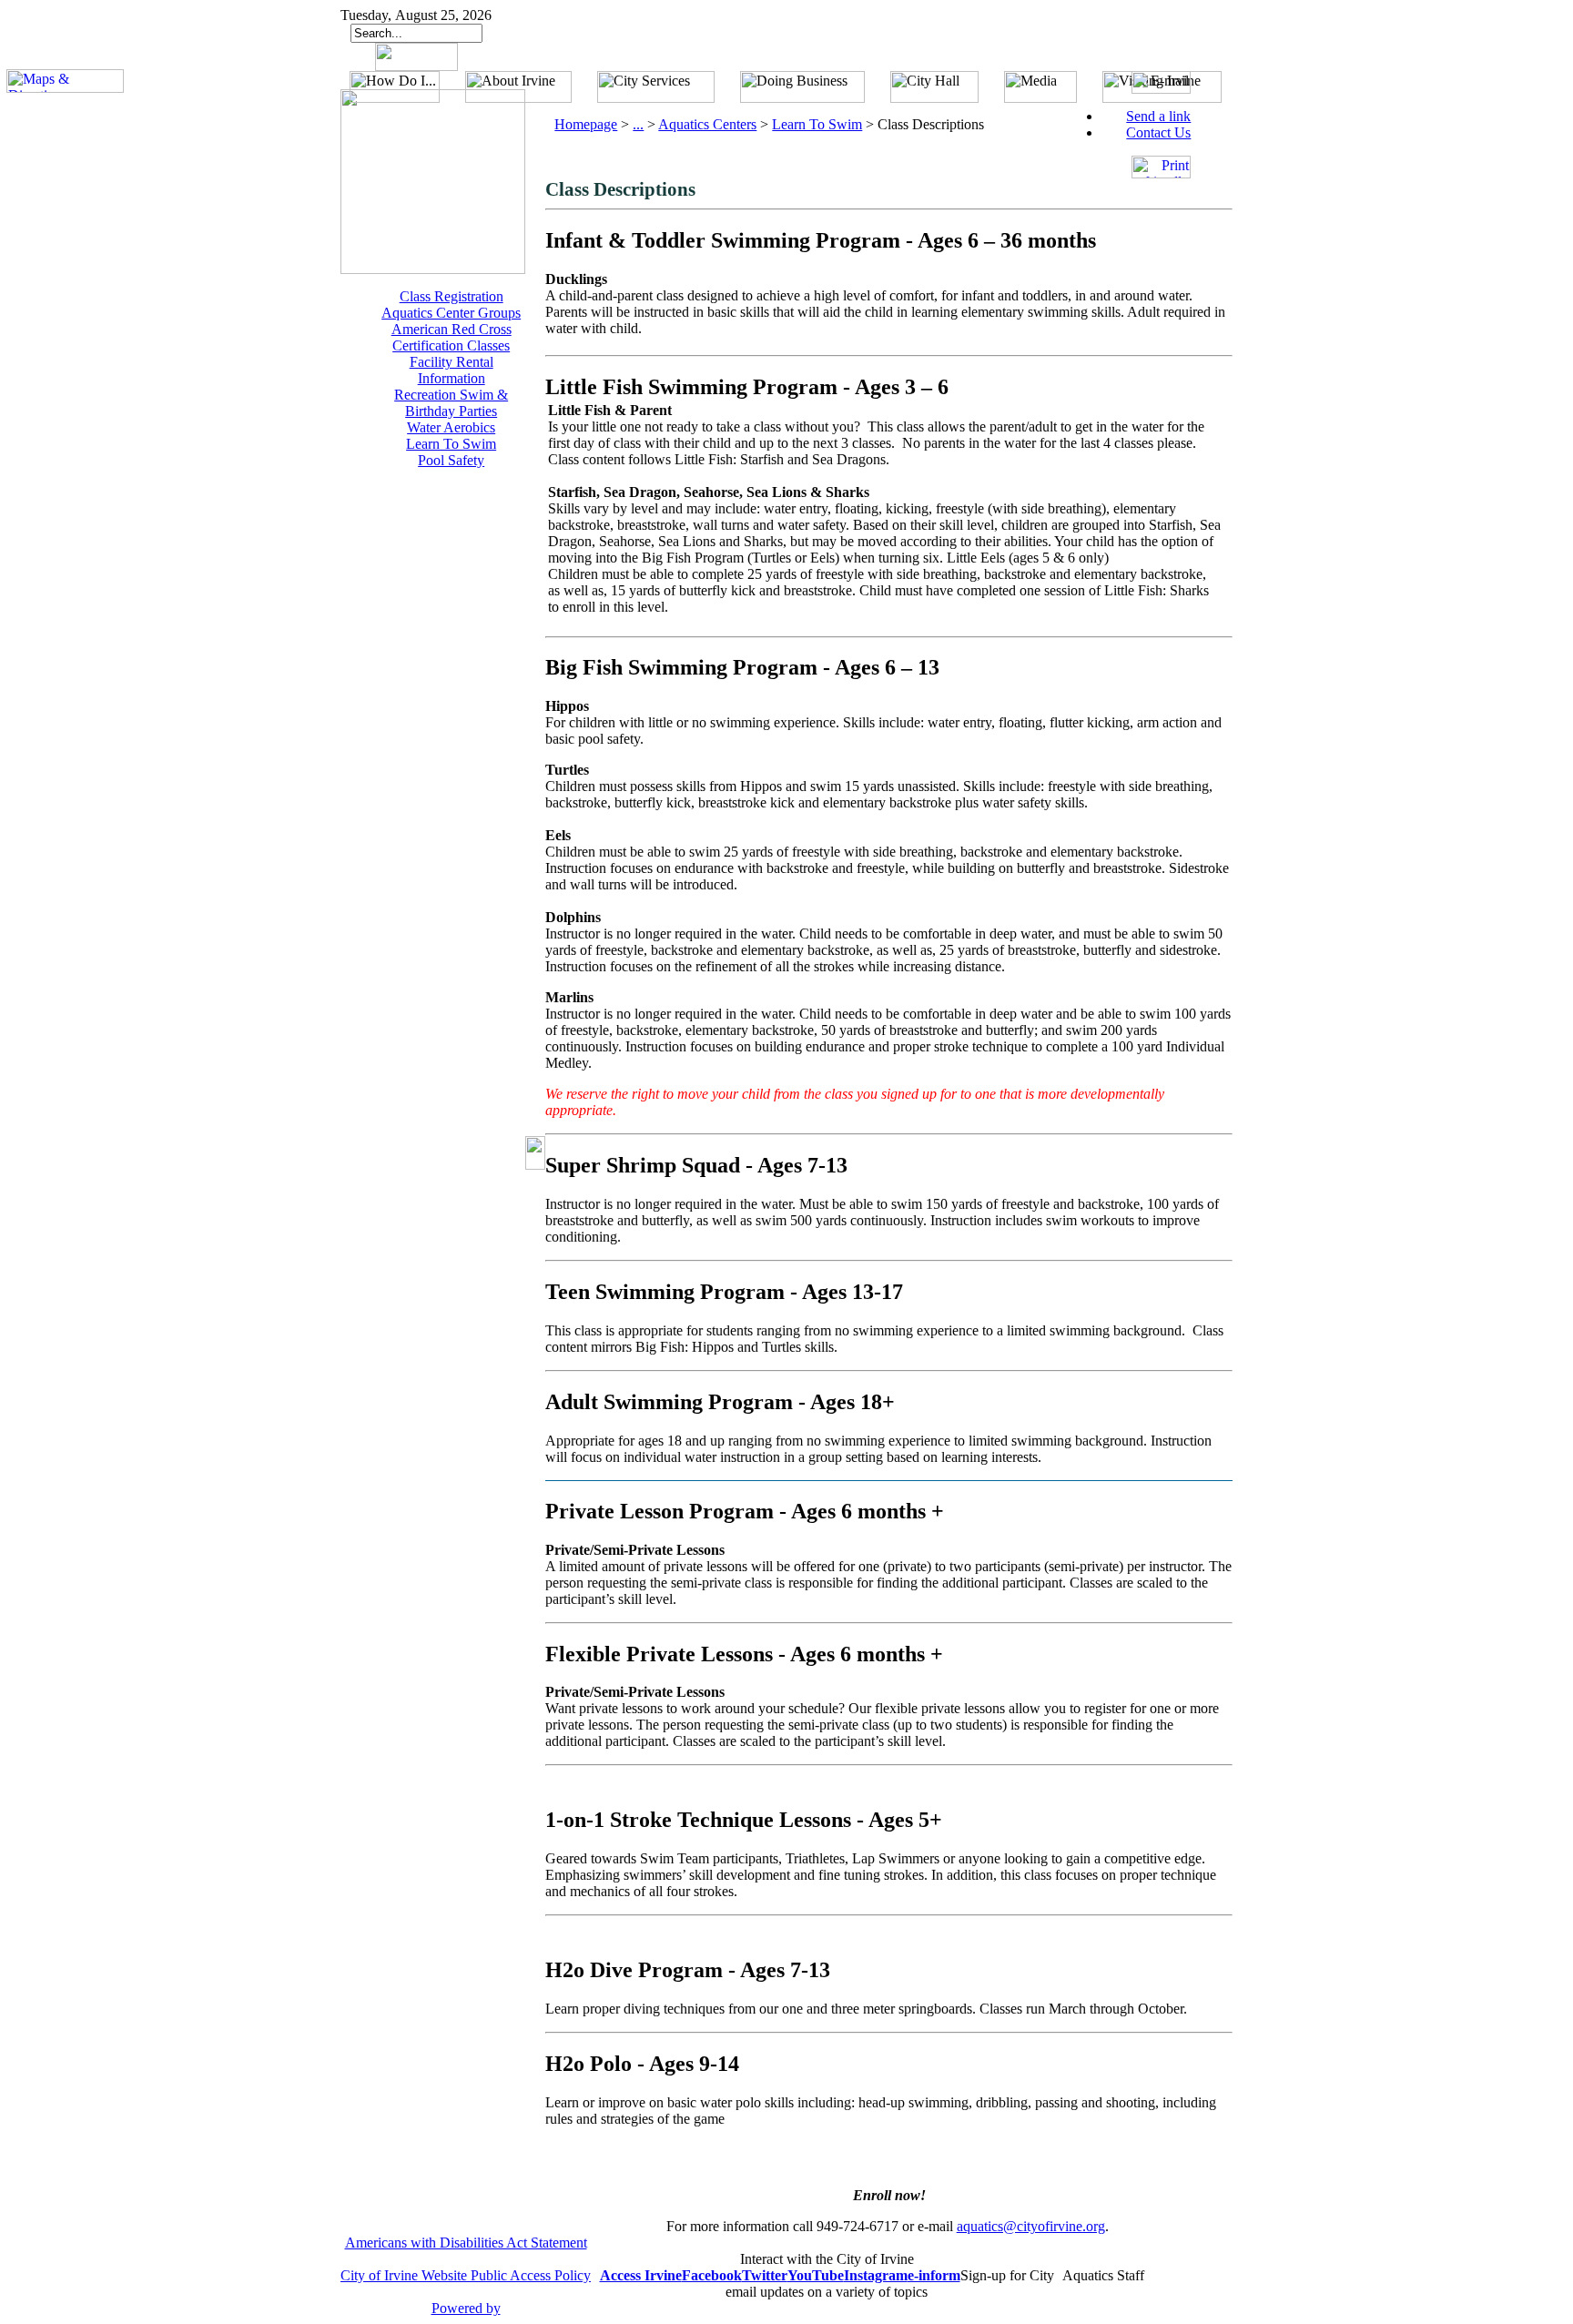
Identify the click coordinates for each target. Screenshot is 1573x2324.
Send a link (1158, 116)
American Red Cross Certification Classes (452, 337)
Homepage (586, 124)
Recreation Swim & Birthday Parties (451, 403)
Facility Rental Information (452, 370)
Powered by (466, 2308)
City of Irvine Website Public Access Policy (466, 2275)
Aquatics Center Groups (451, 313)
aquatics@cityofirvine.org (1031, 2226)
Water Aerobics (451, 427)
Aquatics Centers (707, 124)
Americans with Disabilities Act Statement (466, 2243)
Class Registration (452, 296)
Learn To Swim (451, 444)
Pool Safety (451, 460)
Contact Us (1158, 132)
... (638, 124)
